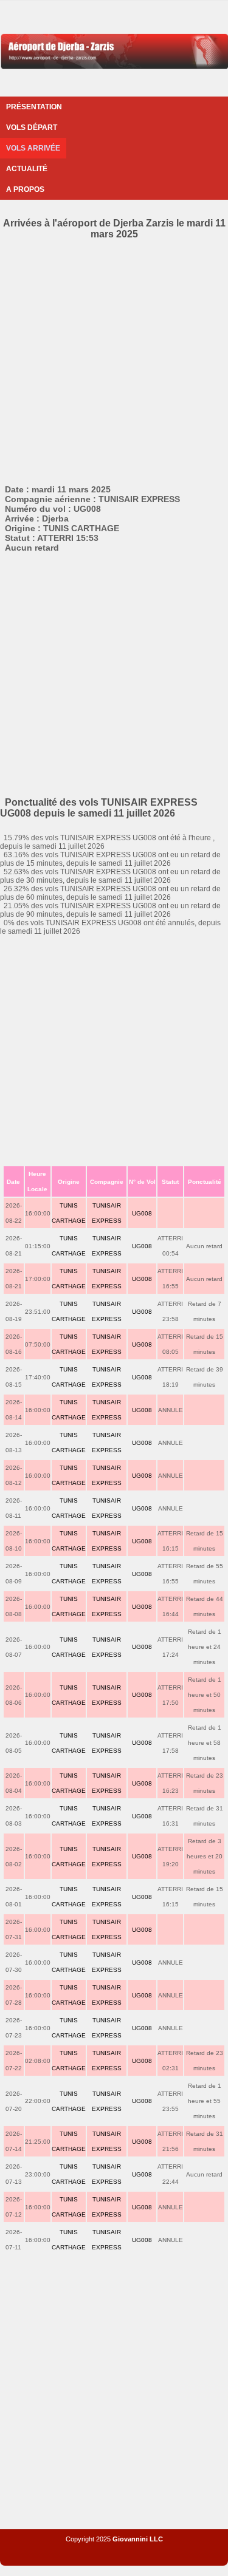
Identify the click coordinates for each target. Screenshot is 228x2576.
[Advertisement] (114, 360)
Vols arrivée (33, 148)
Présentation (34, 107)
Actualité (27, 169)
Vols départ (32, 127)
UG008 (142, 1213)
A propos (25, 189)
